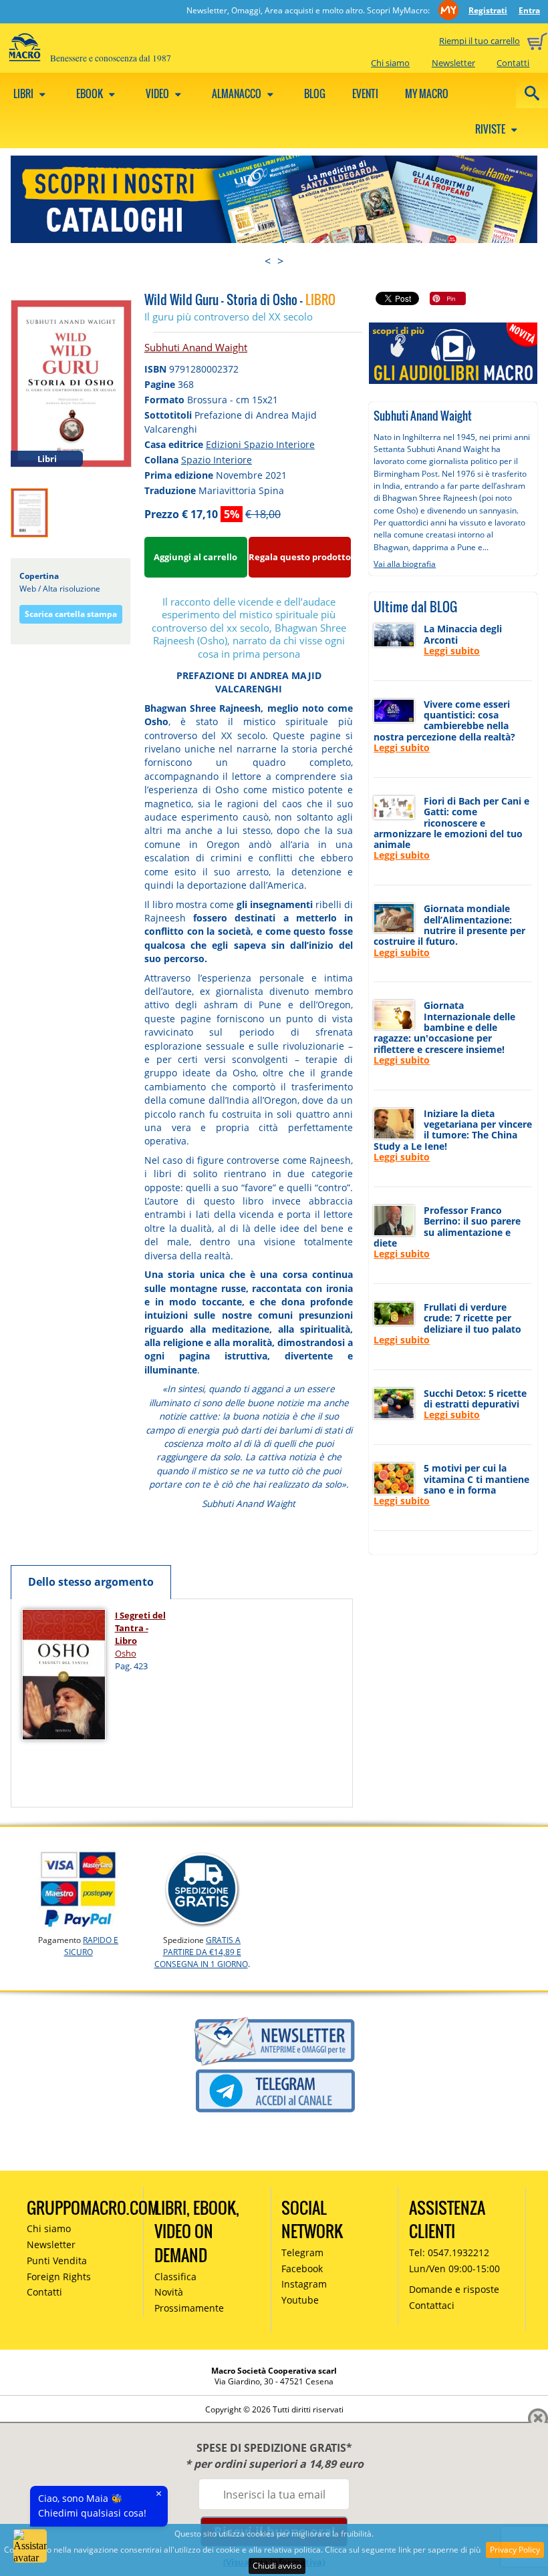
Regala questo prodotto (300, 557)
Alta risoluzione (72, 589)
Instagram (304, 2284)
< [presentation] (268, 261)
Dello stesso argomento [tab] (91, 1582)
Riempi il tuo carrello (479, 41)
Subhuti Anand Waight (196, 347)
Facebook (302, 2269)
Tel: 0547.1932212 (449, 2252)
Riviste (491, 129)
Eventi (365, 93)
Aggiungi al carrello (195, 557)
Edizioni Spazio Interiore (260, 444)
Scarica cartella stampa (71, 614)
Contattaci (432, 2305)
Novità (169, 2292)
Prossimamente (189, 2308)
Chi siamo (390, 63)
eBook (91, 93)
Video (158, 93)
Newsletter (453, 63)
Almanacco (238, 93)
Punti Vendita (57, 2261)
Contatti (513, 63)
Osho (126, 1653)
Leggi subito (452, 651)
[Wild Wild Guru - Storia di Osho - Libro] (71, 383)
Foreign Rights (59, 2277)
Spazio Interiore (217, 460)
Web (28, 589)
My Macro (427, 93)
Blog (315, 93)
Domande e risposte (454, 2289)
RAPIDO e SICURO (92, 1946)
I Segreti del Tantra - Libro (140, 1628)
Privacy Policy (515, 2550)
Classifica (175, 2277)
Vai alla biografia (405, 564)
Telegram (302, 2252)
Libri (24, 93)
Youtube (300, 2300)
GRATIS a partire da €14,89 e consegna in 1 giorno (201, 1952)
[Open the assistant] (30, 2546)
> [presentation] (280, 261)
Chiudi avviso (277, 2566)
